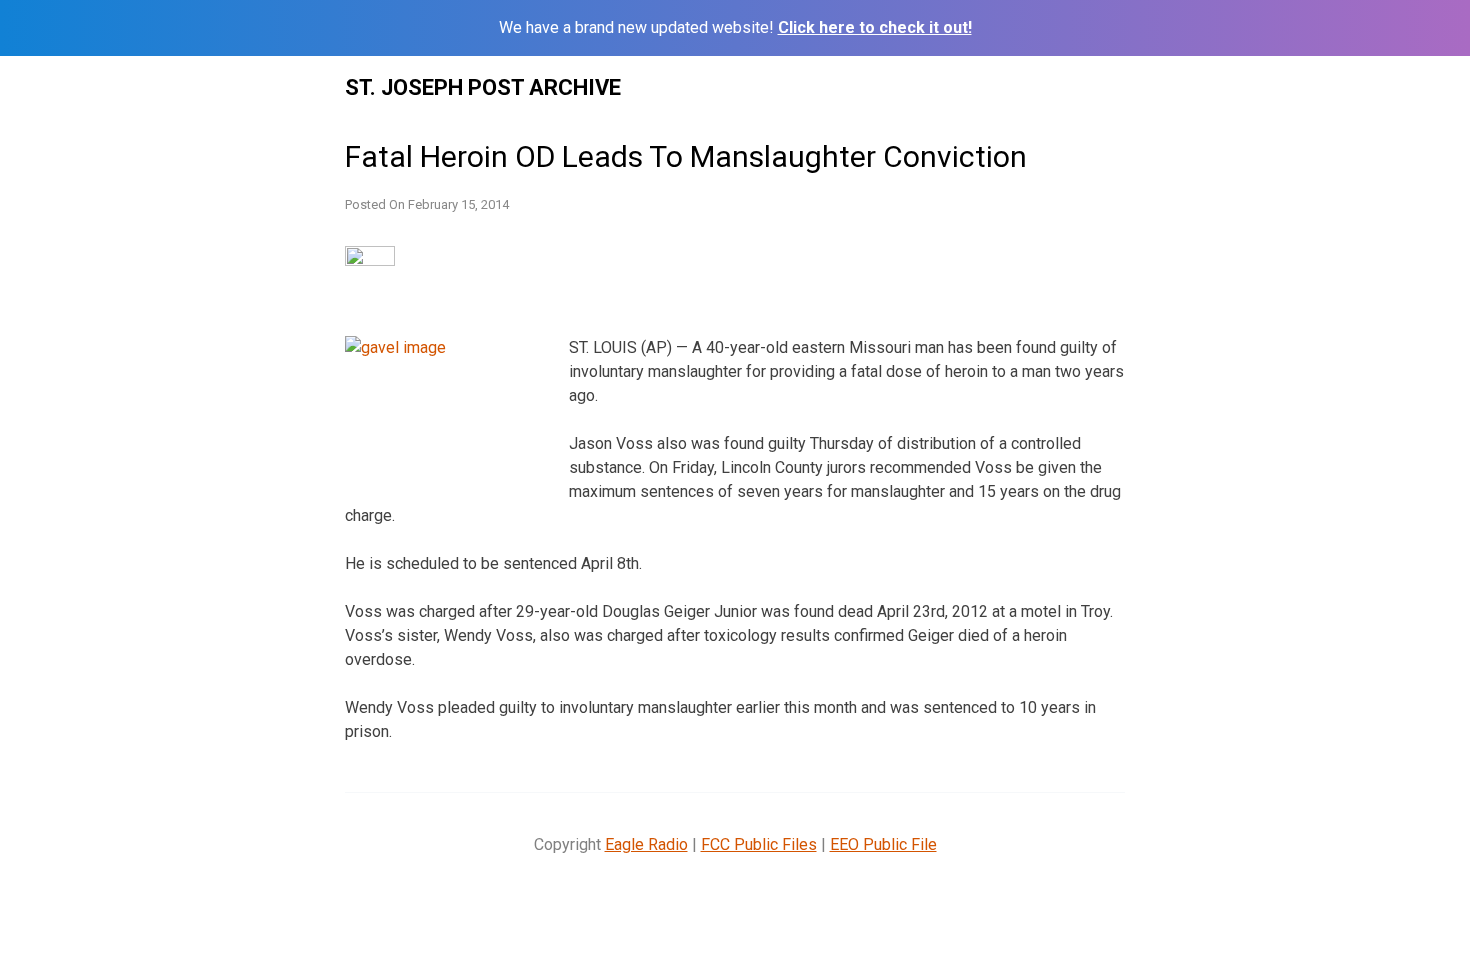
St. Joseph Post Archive (483, 87)
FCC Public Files (759, 844)
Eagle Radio (646, 844)
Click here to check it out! (875, 27)
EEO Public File (883, 844)
